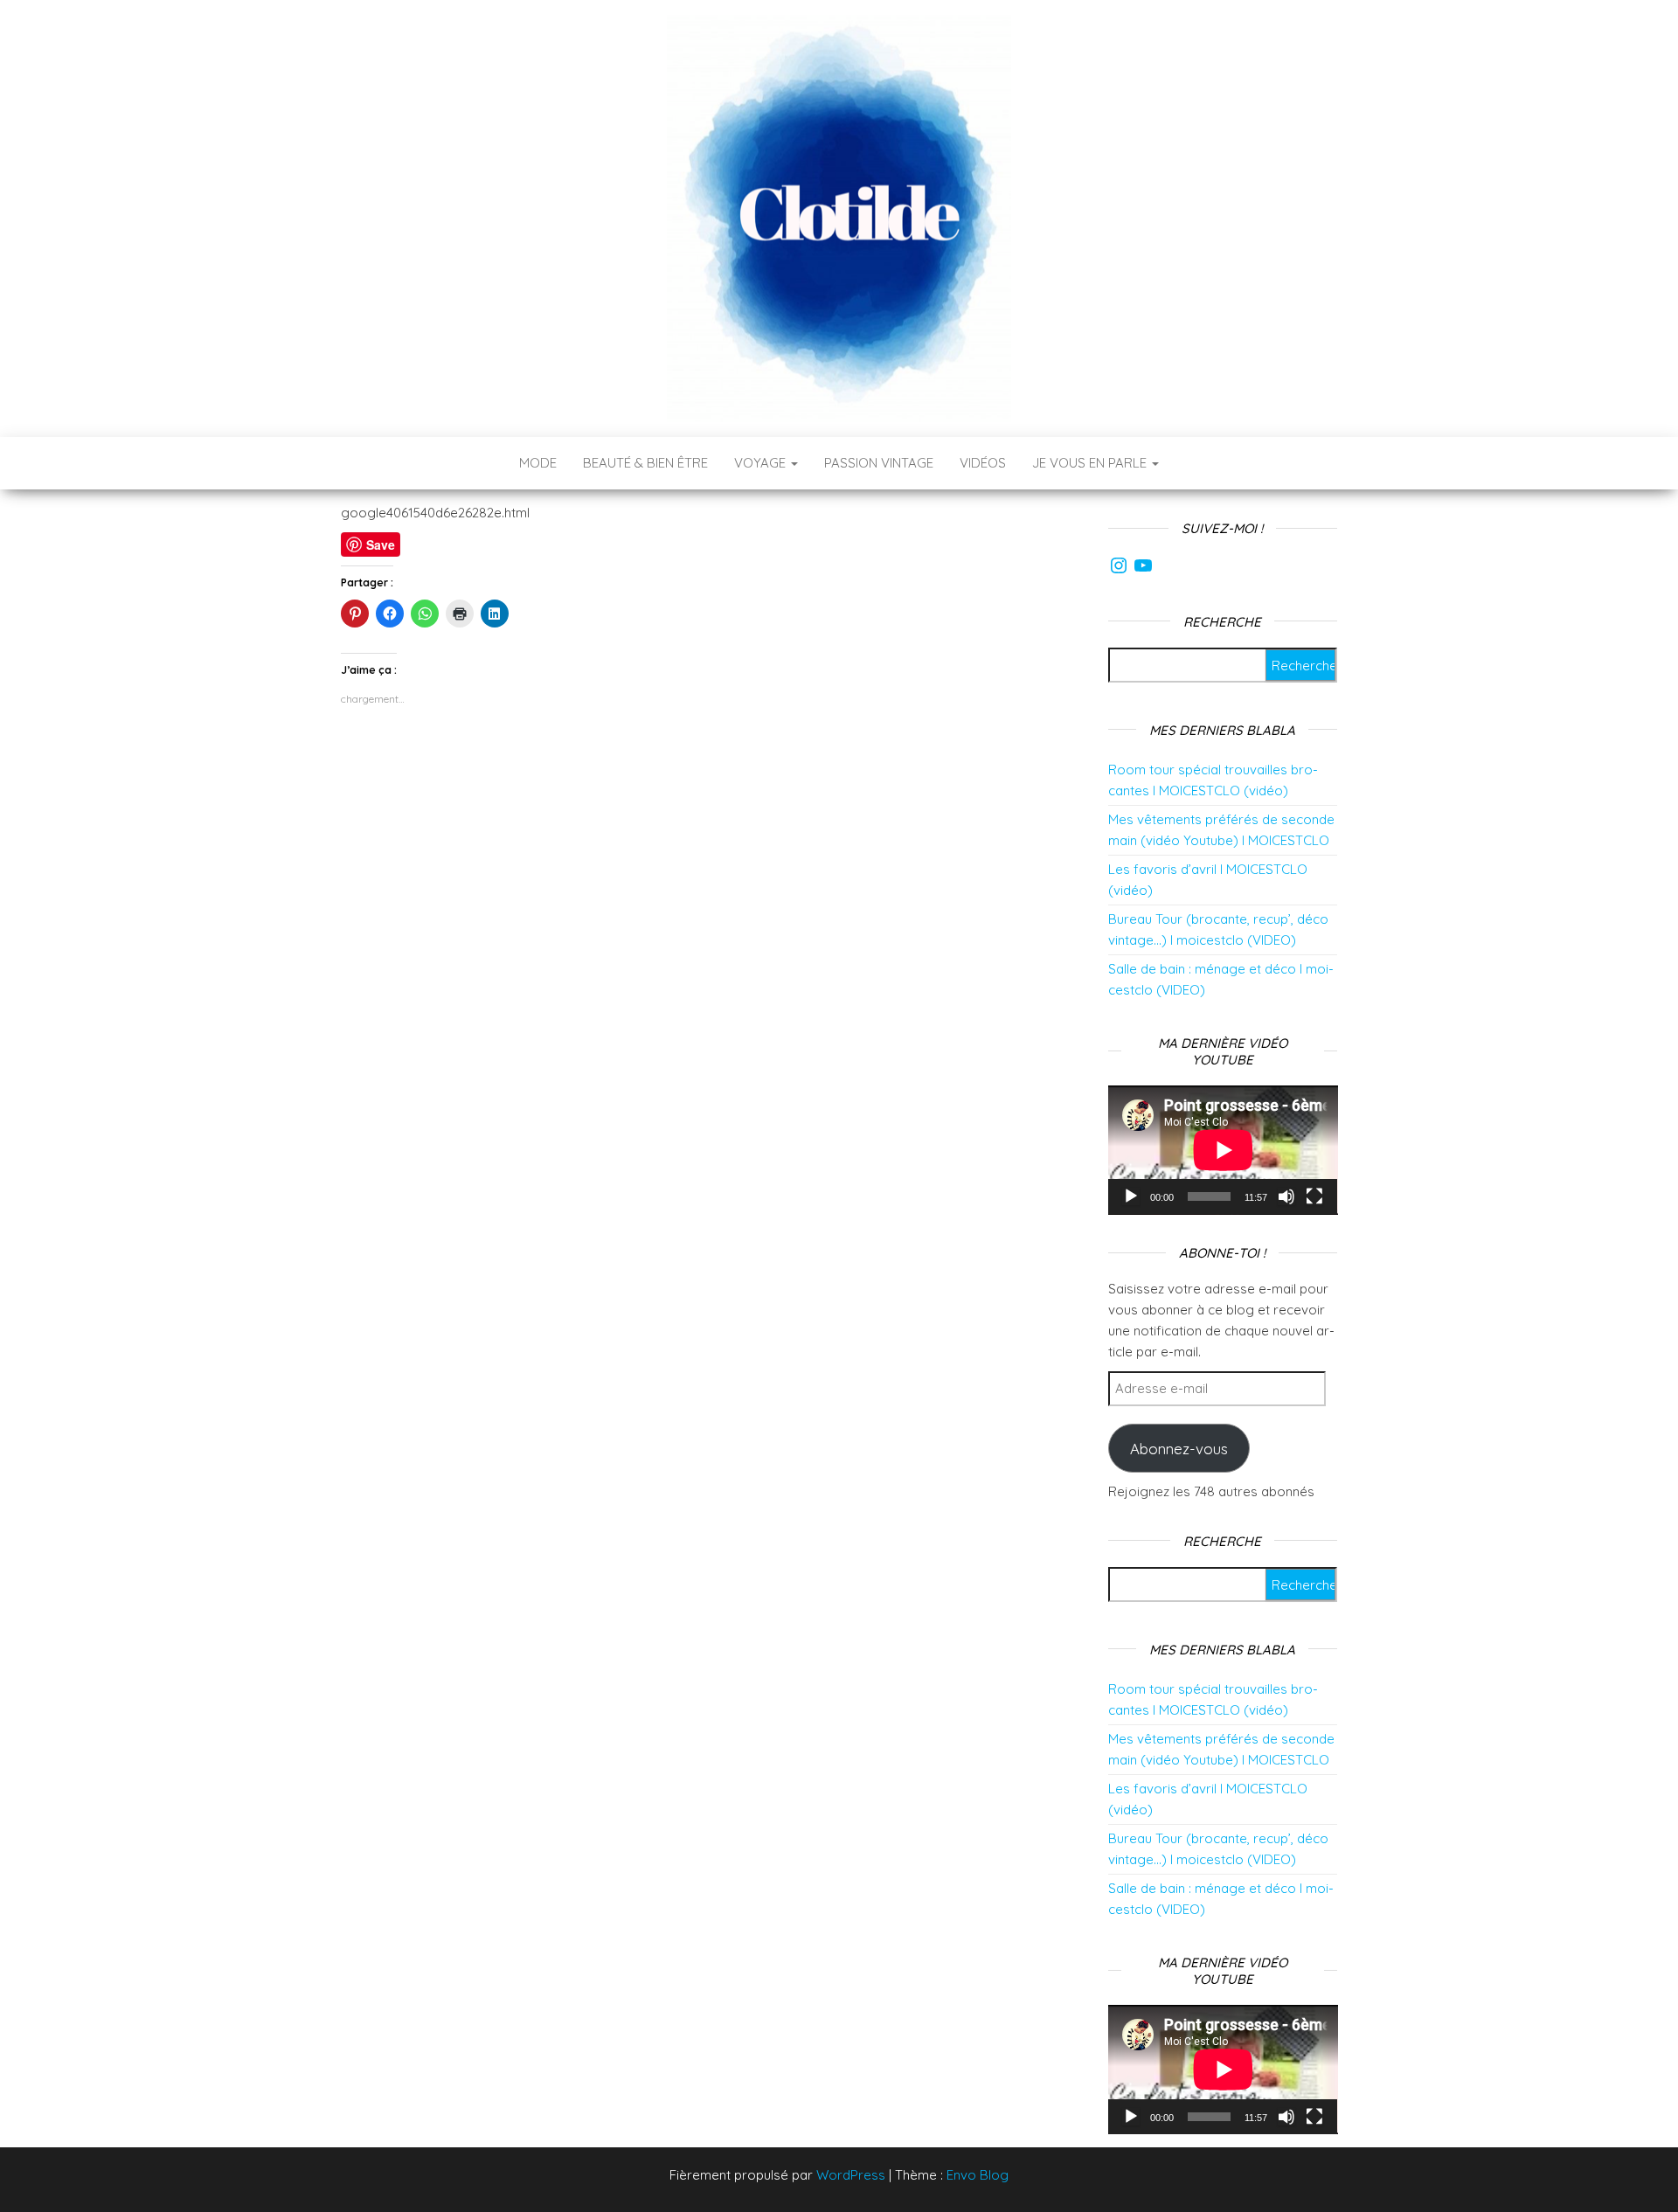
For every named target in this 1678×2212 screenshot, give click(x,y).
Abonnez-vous (1179, 1449)
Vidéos (983, 463)
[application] (1223, 1150)
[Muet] (1286, 1196)
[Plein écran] (1314, 1196)
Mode (538, 463)
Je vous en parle (1091, 463)
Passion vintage (879, 463)
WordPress (851, 2175)
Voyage (762, 463)
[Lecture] (1131, 1196)
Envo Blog (978, 2175)
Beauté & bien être (645, 463)
